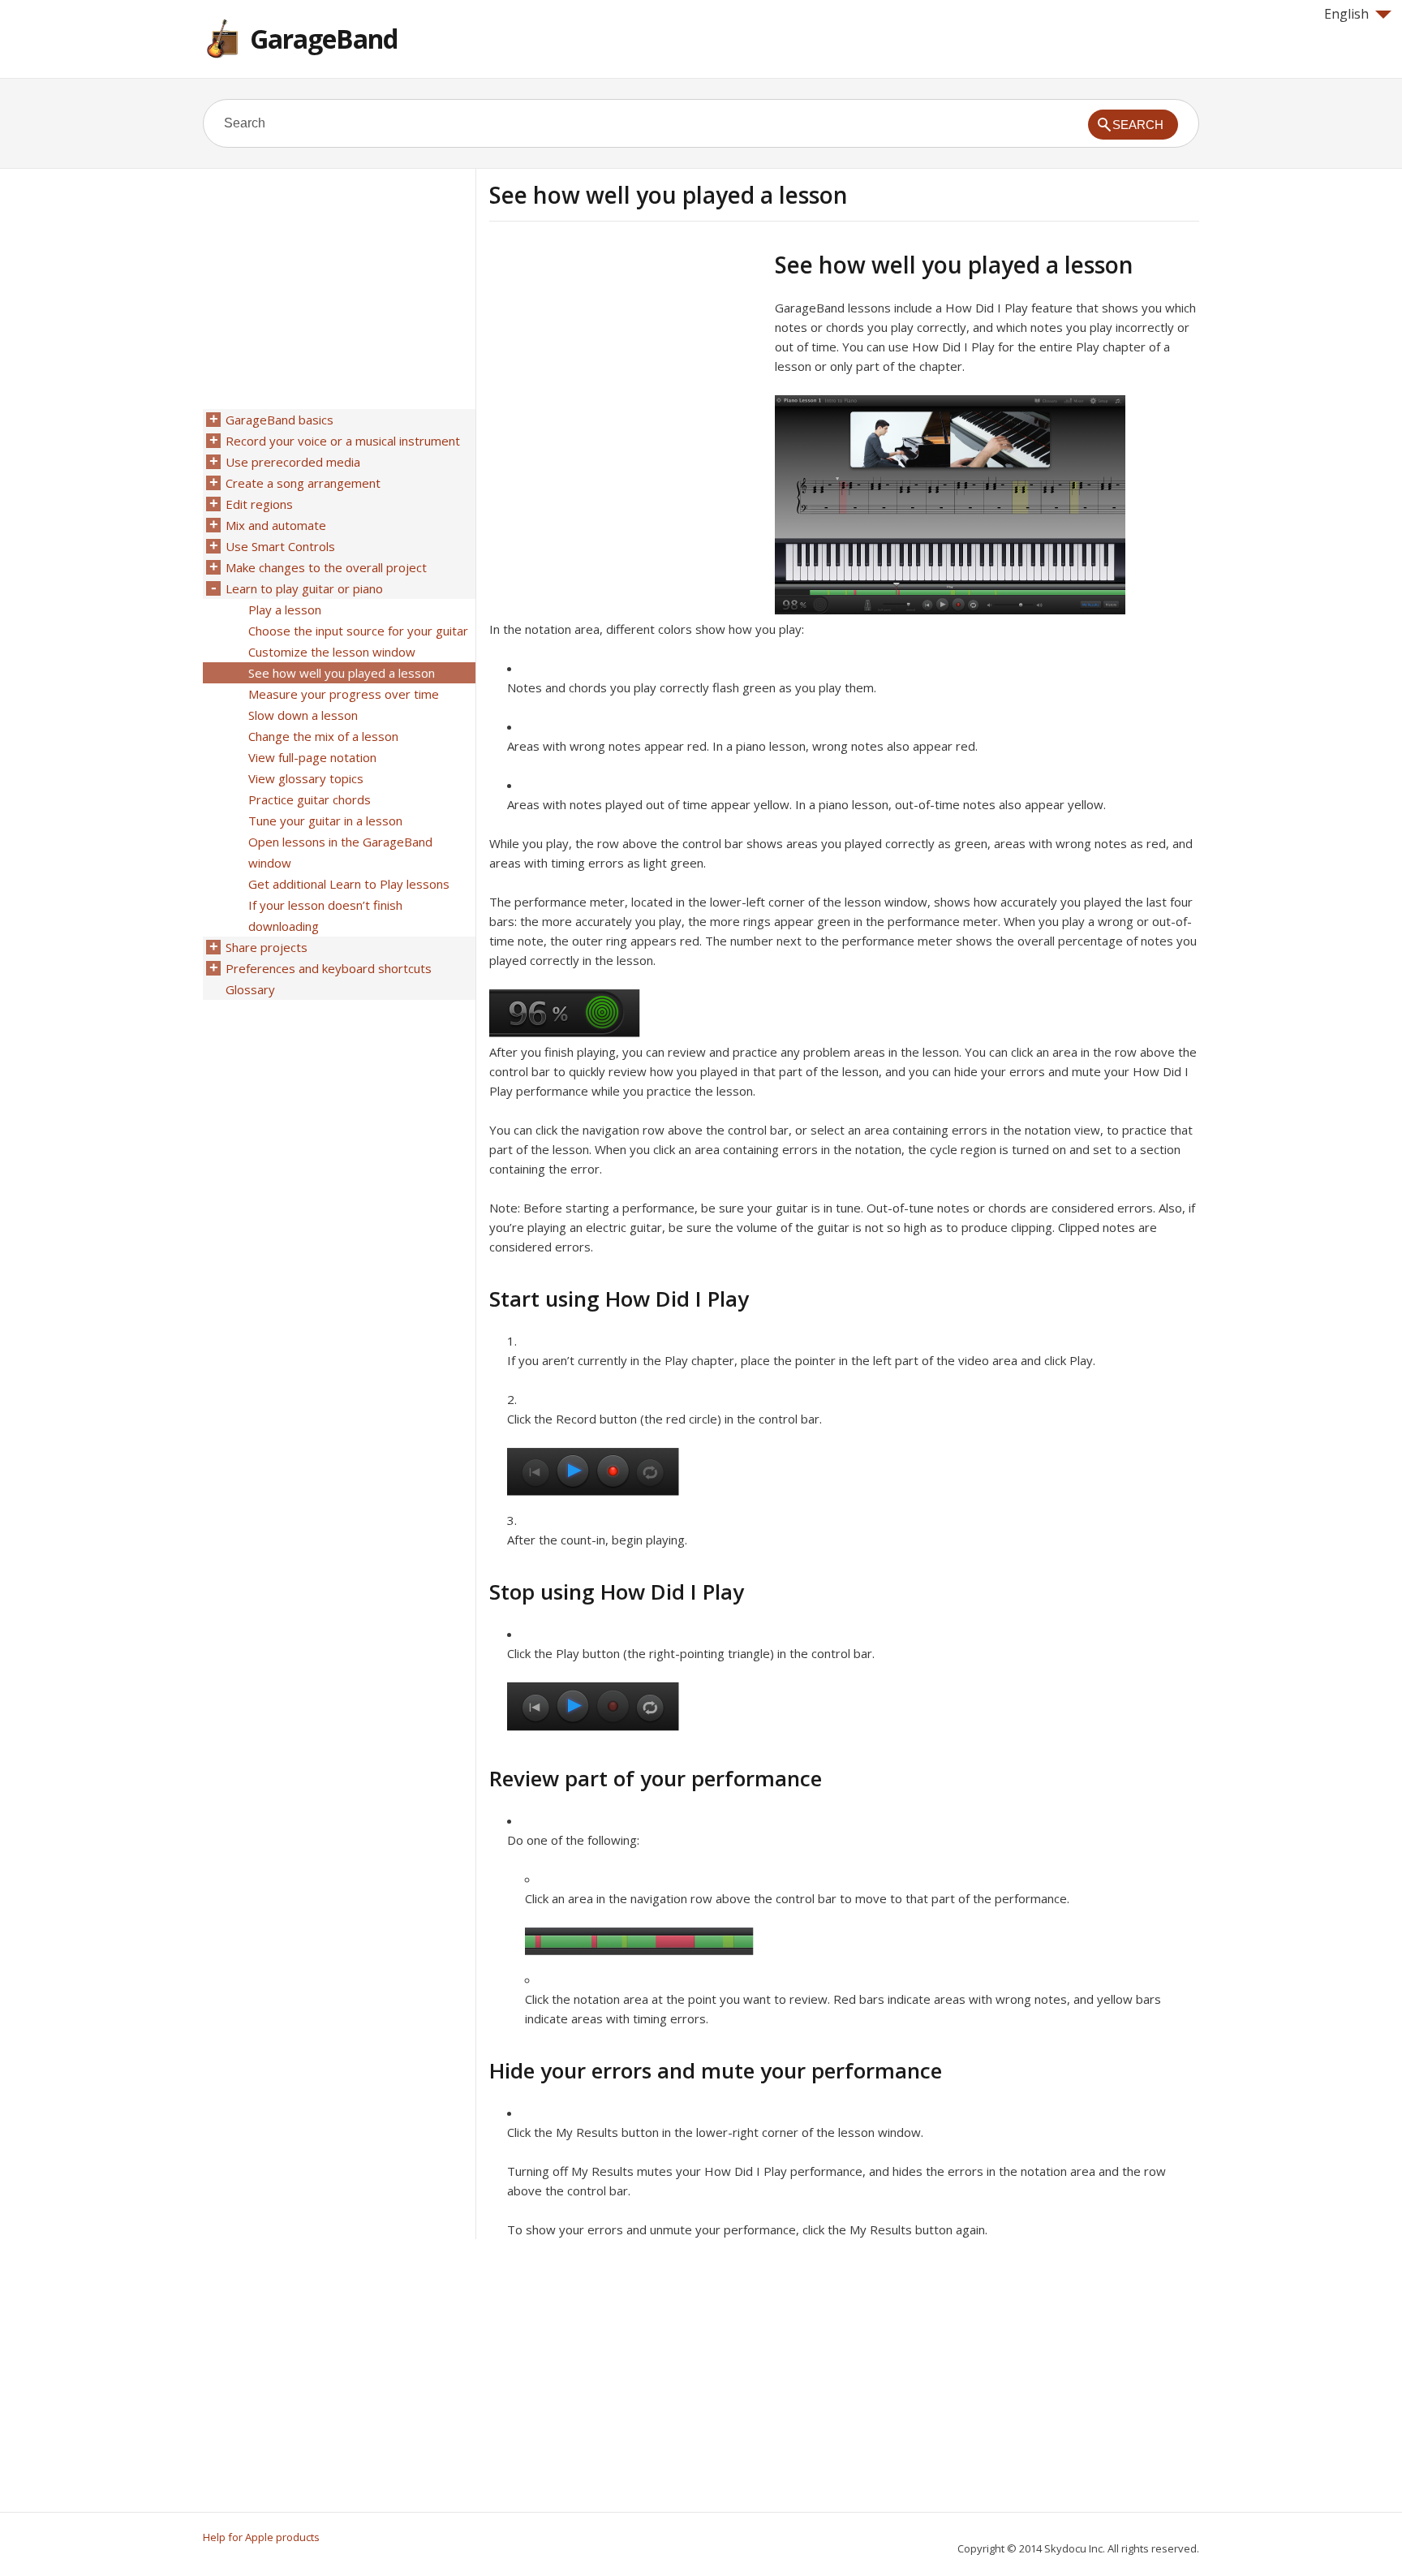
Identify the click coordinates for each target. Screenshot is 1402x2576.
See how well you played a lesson (342, 673)
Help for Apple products (261, 2537)
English (1346, 14)
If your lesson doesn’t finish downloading (325, 915)
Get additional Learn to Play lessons (349, 884)
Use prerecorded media (293, 462)
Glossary (250, 989)
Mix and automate (276, 525)
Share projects (267, 947)
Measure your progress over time (344, 694)
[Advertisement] (626, 364)
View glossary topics (306, 778)
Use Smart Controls (280, 546)
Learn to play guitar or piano (304, 588)
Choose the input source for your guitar (358, 631)
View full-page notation (312, 757)
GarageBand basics (280, 420)
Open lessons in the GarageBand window (340, 852)
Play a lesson (285, 610)
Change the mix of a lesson (323, 736)
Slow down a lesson (303, 715)
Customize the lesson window (332, 652)
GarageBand (324, 39)
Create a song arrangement (303, 483)
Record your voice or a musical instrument (343, 441)
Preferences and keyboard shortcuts (329, 968)
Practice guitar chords (310, 799)
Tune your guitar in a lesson (325, 821)
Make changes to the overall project (326, 567)
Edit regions (259, 504)
